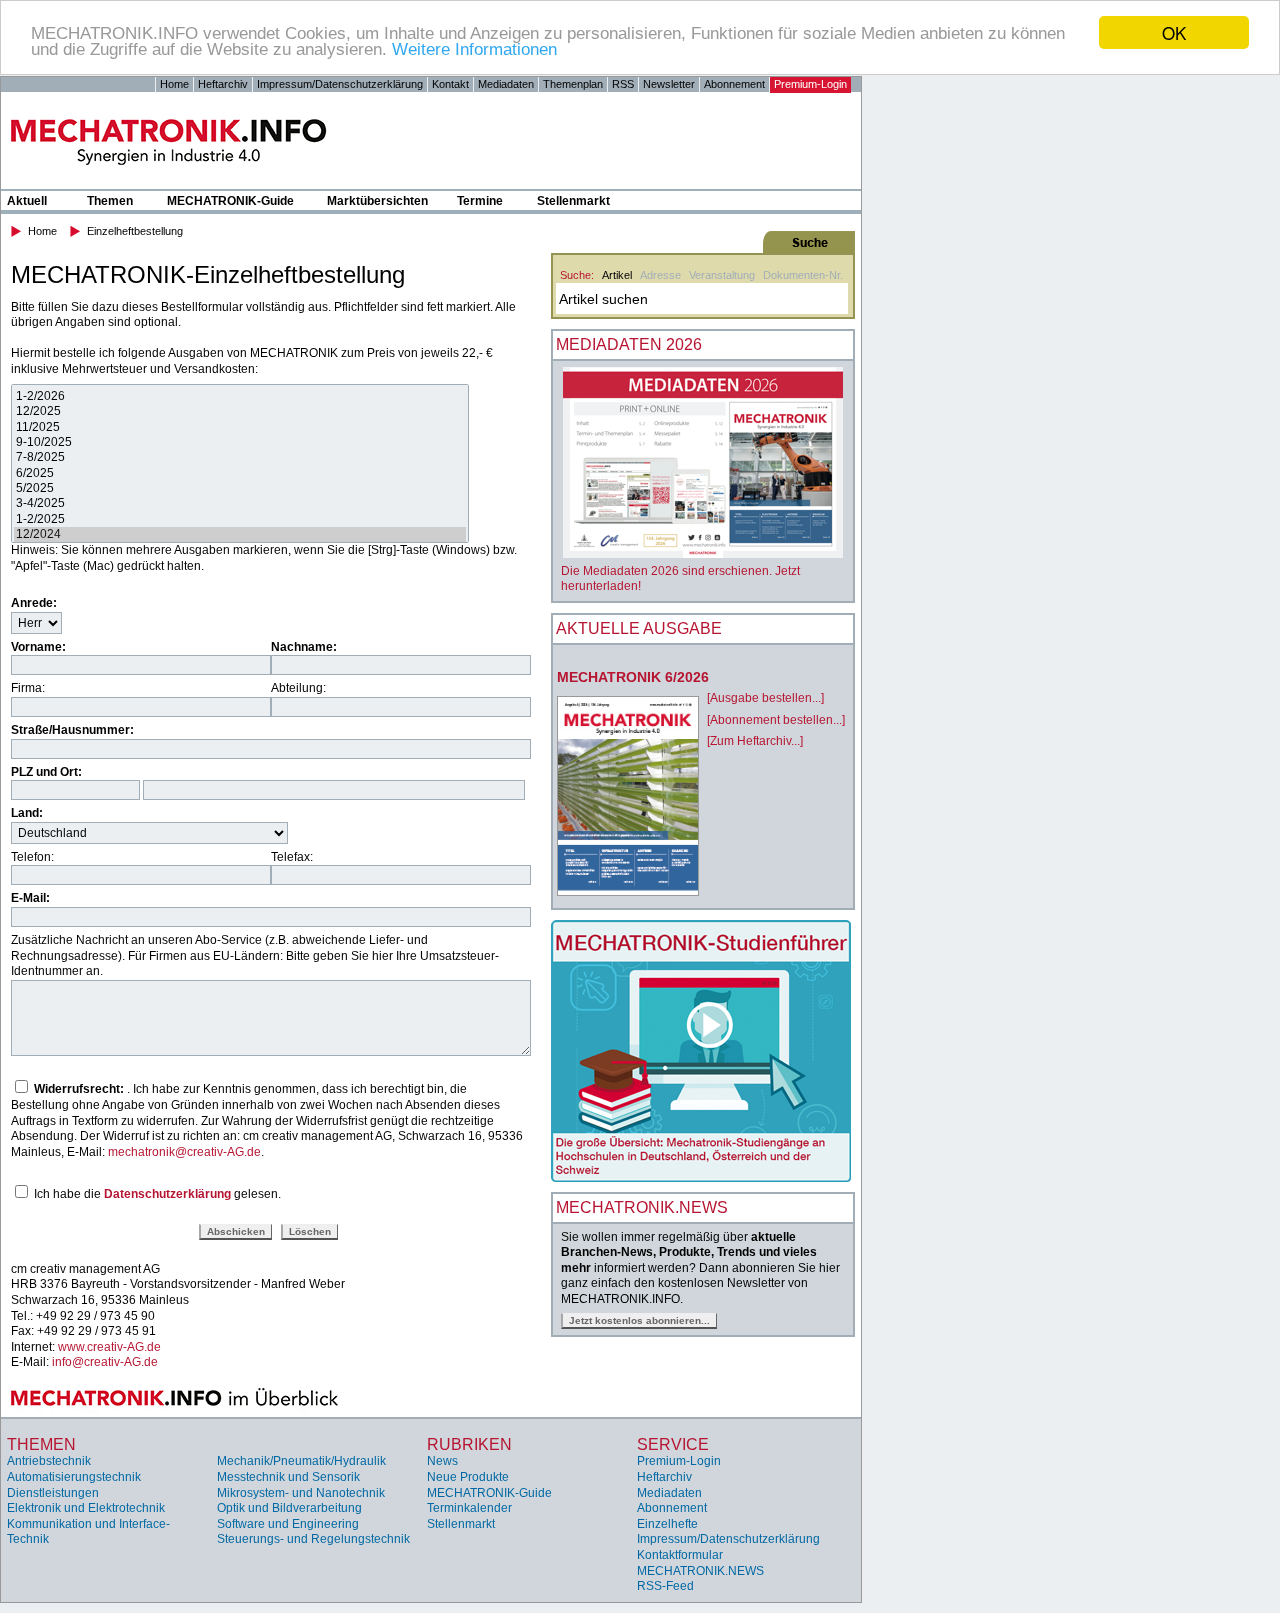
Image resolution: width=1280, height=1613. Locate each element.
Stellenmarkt (573, 201)
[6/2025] (240, 473)
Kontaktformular (680, 1555)
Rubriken (469, 1444)
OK (1174, 32)
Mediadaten (506, 84)
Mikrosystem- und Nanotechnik (301, 1493)
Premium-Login (810, 84)
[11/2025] (240, 427)
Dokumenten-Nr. (803, 275)
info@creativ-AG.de (105, 1362)
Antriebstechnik (49, 1461)
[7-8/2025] (240, 457)
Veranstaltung (722, 275)
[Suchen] (701, 242)
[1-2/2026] (240, 396)
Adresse (660, 275)
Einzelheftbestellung (135, 231)
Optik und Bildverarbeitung (289, 1508)
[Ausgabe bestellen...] (765, 698)
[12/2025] (240, 411)
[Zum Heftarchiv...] (755, 741)
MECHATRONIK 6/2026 (633, 677)
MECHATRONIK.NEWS (700, 1571)
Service (673, 1444)
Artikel (617, 275)
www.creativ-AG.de (109, 1347)
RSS (623, 84)
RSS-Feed (665, 1586)
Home (174, 84)
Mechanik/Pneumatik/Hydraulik (301, 1461)
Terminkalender (469, 1508)
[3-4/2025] (240, 503)
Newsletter (669, 84)
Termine (480, 201)
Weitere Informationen (474, 50)
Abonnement (734, 84)
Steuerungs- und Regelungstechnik (313, 1539)
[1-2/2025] (240, 519)
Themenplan (573, 84)
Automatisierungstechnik (74, 1477)
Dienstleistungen (53, 1493)
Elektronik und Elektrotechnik (86, 1508)
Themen (110, 201)
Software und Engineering (288, 1524)
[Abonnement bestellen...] (776, 720)
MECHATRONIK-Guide (230, 201)
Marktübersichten (377, 201)
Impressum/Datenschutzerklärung (340, 84)
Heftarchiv (223, 84)
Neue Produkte (468, 1477)
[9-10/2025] (240, 442)
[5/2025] (240, 488)
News (442, 1461)
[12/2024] (240, 534)
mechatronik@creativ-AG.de (184, 1152)
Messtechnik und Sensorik (288, 1477)
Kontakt (450, 84)
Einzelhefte (667, 1524)
